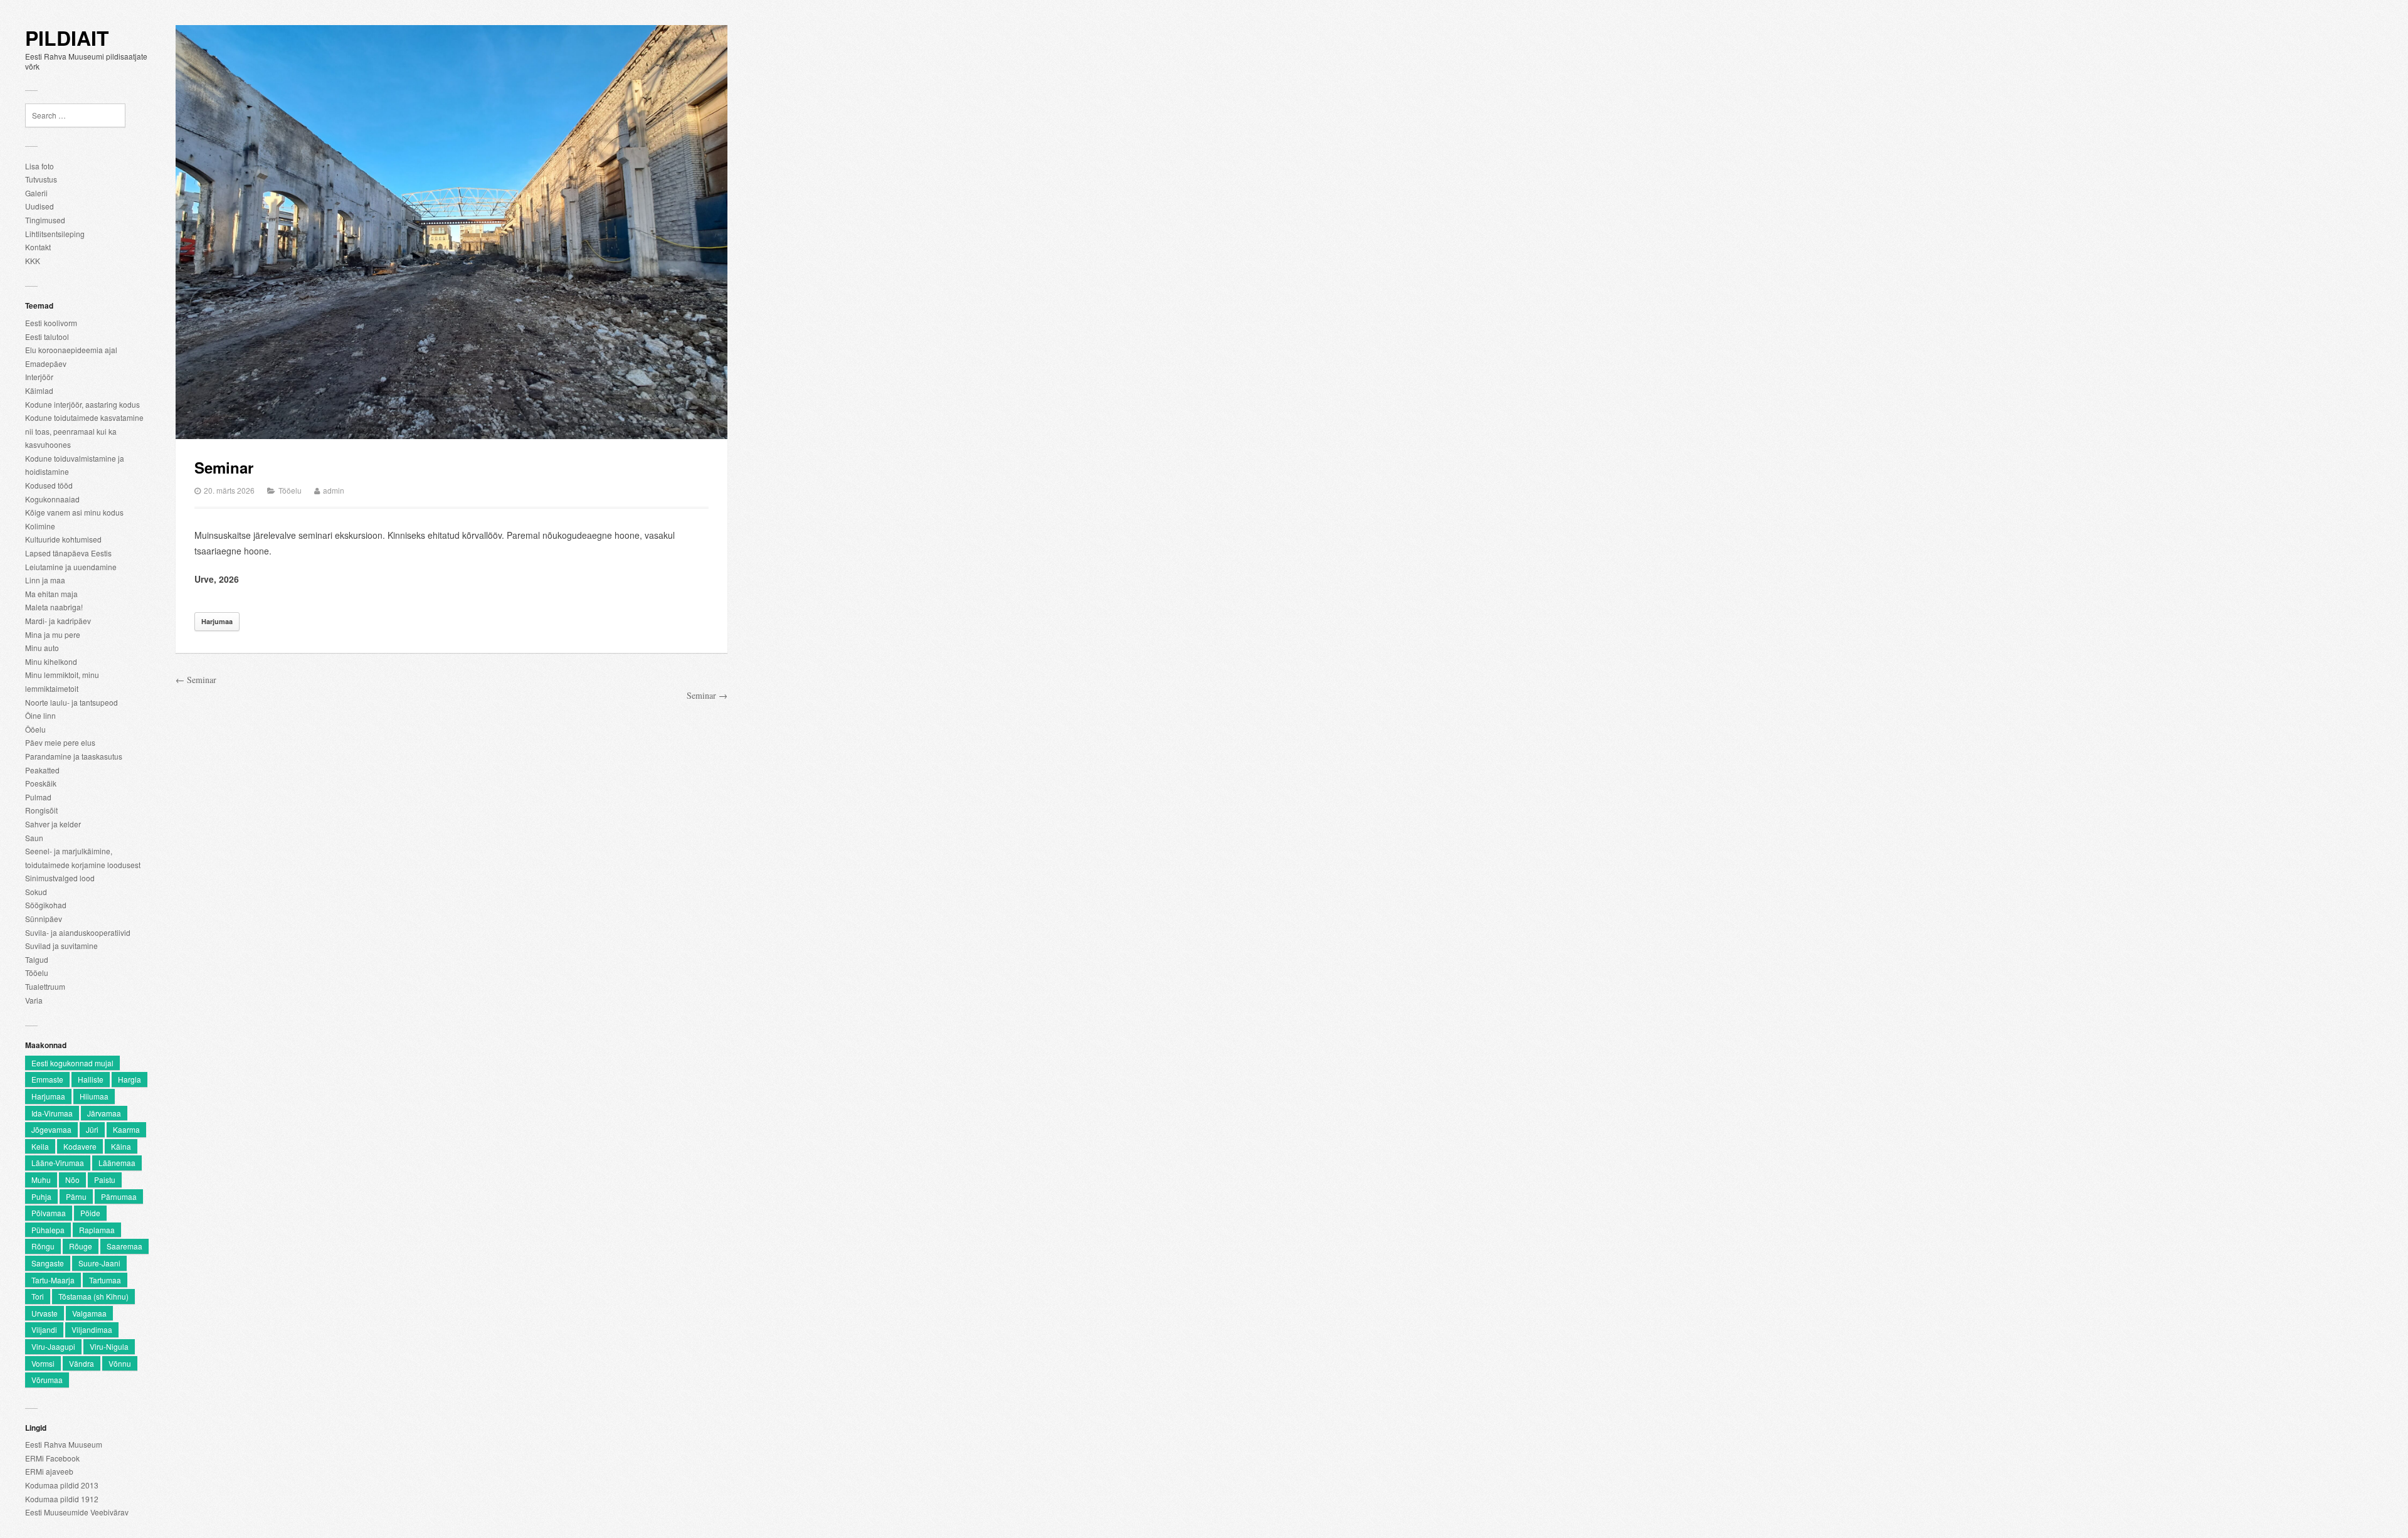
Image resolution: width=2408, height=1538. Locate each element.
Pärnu (76, 1196)
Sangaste (48, 1263)
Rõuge (81, 1246)
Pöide (90, 1213)
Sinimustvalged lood (60, 878)
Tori (38, 1296)
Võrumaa (47, 1380)
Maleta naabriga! (54, 607)
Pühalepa (48, 1230)
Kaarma (126, 1129)
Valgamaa (89, 1313)
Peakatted (42, 770)
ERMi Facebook (52, 1458)
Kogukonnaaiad (52, 499)
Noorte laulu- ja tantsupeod (71, 702)
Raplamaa (97, 1230)
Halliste (91, 1079)
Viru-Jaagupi (53, 1346)
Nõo (72, 1180)
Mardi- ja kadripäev (58, 621)
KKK (33, 261)
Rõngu (43, 1246)
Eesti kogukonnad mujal (72, 1063)
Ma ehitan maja (51, 594)
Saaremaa (124, 1246)
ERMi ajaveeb (49, 1471)
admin (334, 490)
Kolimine (40, 526)
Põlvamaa (49, 1213)
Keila (40, 1146)
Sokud (36, 892)
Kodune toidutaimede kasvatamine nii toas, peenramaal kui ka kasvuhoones (84, 431)
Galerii (36, 193)
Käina (121, 1146)
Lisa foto (40, 166)
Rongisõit (41, 810)
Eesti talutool (47, 337)
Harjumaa (48, 1096)
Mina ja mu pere (53, 634)
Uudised (40, 206)
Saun (34, 838)
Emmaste (47, 1079)
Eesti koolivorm (51, 323)
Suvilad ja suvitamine (61, 946)
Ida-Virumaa (52, 1113)
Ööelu (35, 729)
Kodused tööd (49, 485)
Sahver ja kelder (53, 824)
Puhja (41, 1196)
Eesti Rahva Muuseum (64, 1444)
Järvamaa (104, 1113)
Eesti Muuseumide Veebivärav (77, 1512)
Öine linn (40, 715)
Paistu (105, 1180)
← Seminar (196, 680)
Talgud (37, 959)
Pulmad (38, 797)
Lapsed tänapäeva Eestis (68, 553)
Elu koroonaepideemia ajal (71, 350)
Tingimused (45, 220)
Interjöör (39, 377)
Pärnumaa (119, 1196)
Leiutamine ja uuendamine (71, 567)
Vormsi (43, 1363)
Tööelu (37, 973)
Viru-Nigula (109, 1346)
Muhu (41, 1180)
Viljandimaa (92, 1329)
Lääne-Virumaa (58, 1163)
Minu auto (42, 648)
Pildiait (67, 38)
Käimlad (39, 390)
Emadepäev (46, 363)
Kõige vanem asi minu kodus (74, 512)
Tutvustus (41, 179)
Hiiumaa (94, 1096)
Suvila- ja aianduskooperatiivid (78, 932)
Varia (34, 1000)
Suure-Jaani (99, 1263)
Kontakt (38, 247)
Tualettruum (45, 986)
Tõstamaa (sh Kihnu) (93, 1296)
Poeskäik (41, 783)
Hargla (129, 1079)
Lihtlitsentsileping (55, 234)
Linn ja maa (45, 580)
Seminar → (707, 695)
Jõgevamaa (51, 1129)
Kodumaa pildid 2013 (62, 1485)
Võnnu (120, 1363)
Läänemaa (117, 1163)
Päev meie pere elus (60, 742)
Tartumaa (105, 1280)
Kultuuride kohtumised (63, 539)
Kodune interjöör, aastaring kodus (82, 404)
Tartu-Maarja (53, 1280)
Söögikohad (46, 905)
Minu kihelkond (51, 661)
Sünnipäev (44, 919)
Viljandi (44, 1329)
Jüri (92, 1129)
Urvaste (45, 1313)
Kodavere (80, 1146)
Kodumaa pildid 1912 (62, 1499)
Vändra (82, 1363)
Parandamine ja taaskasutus (74, 756)
